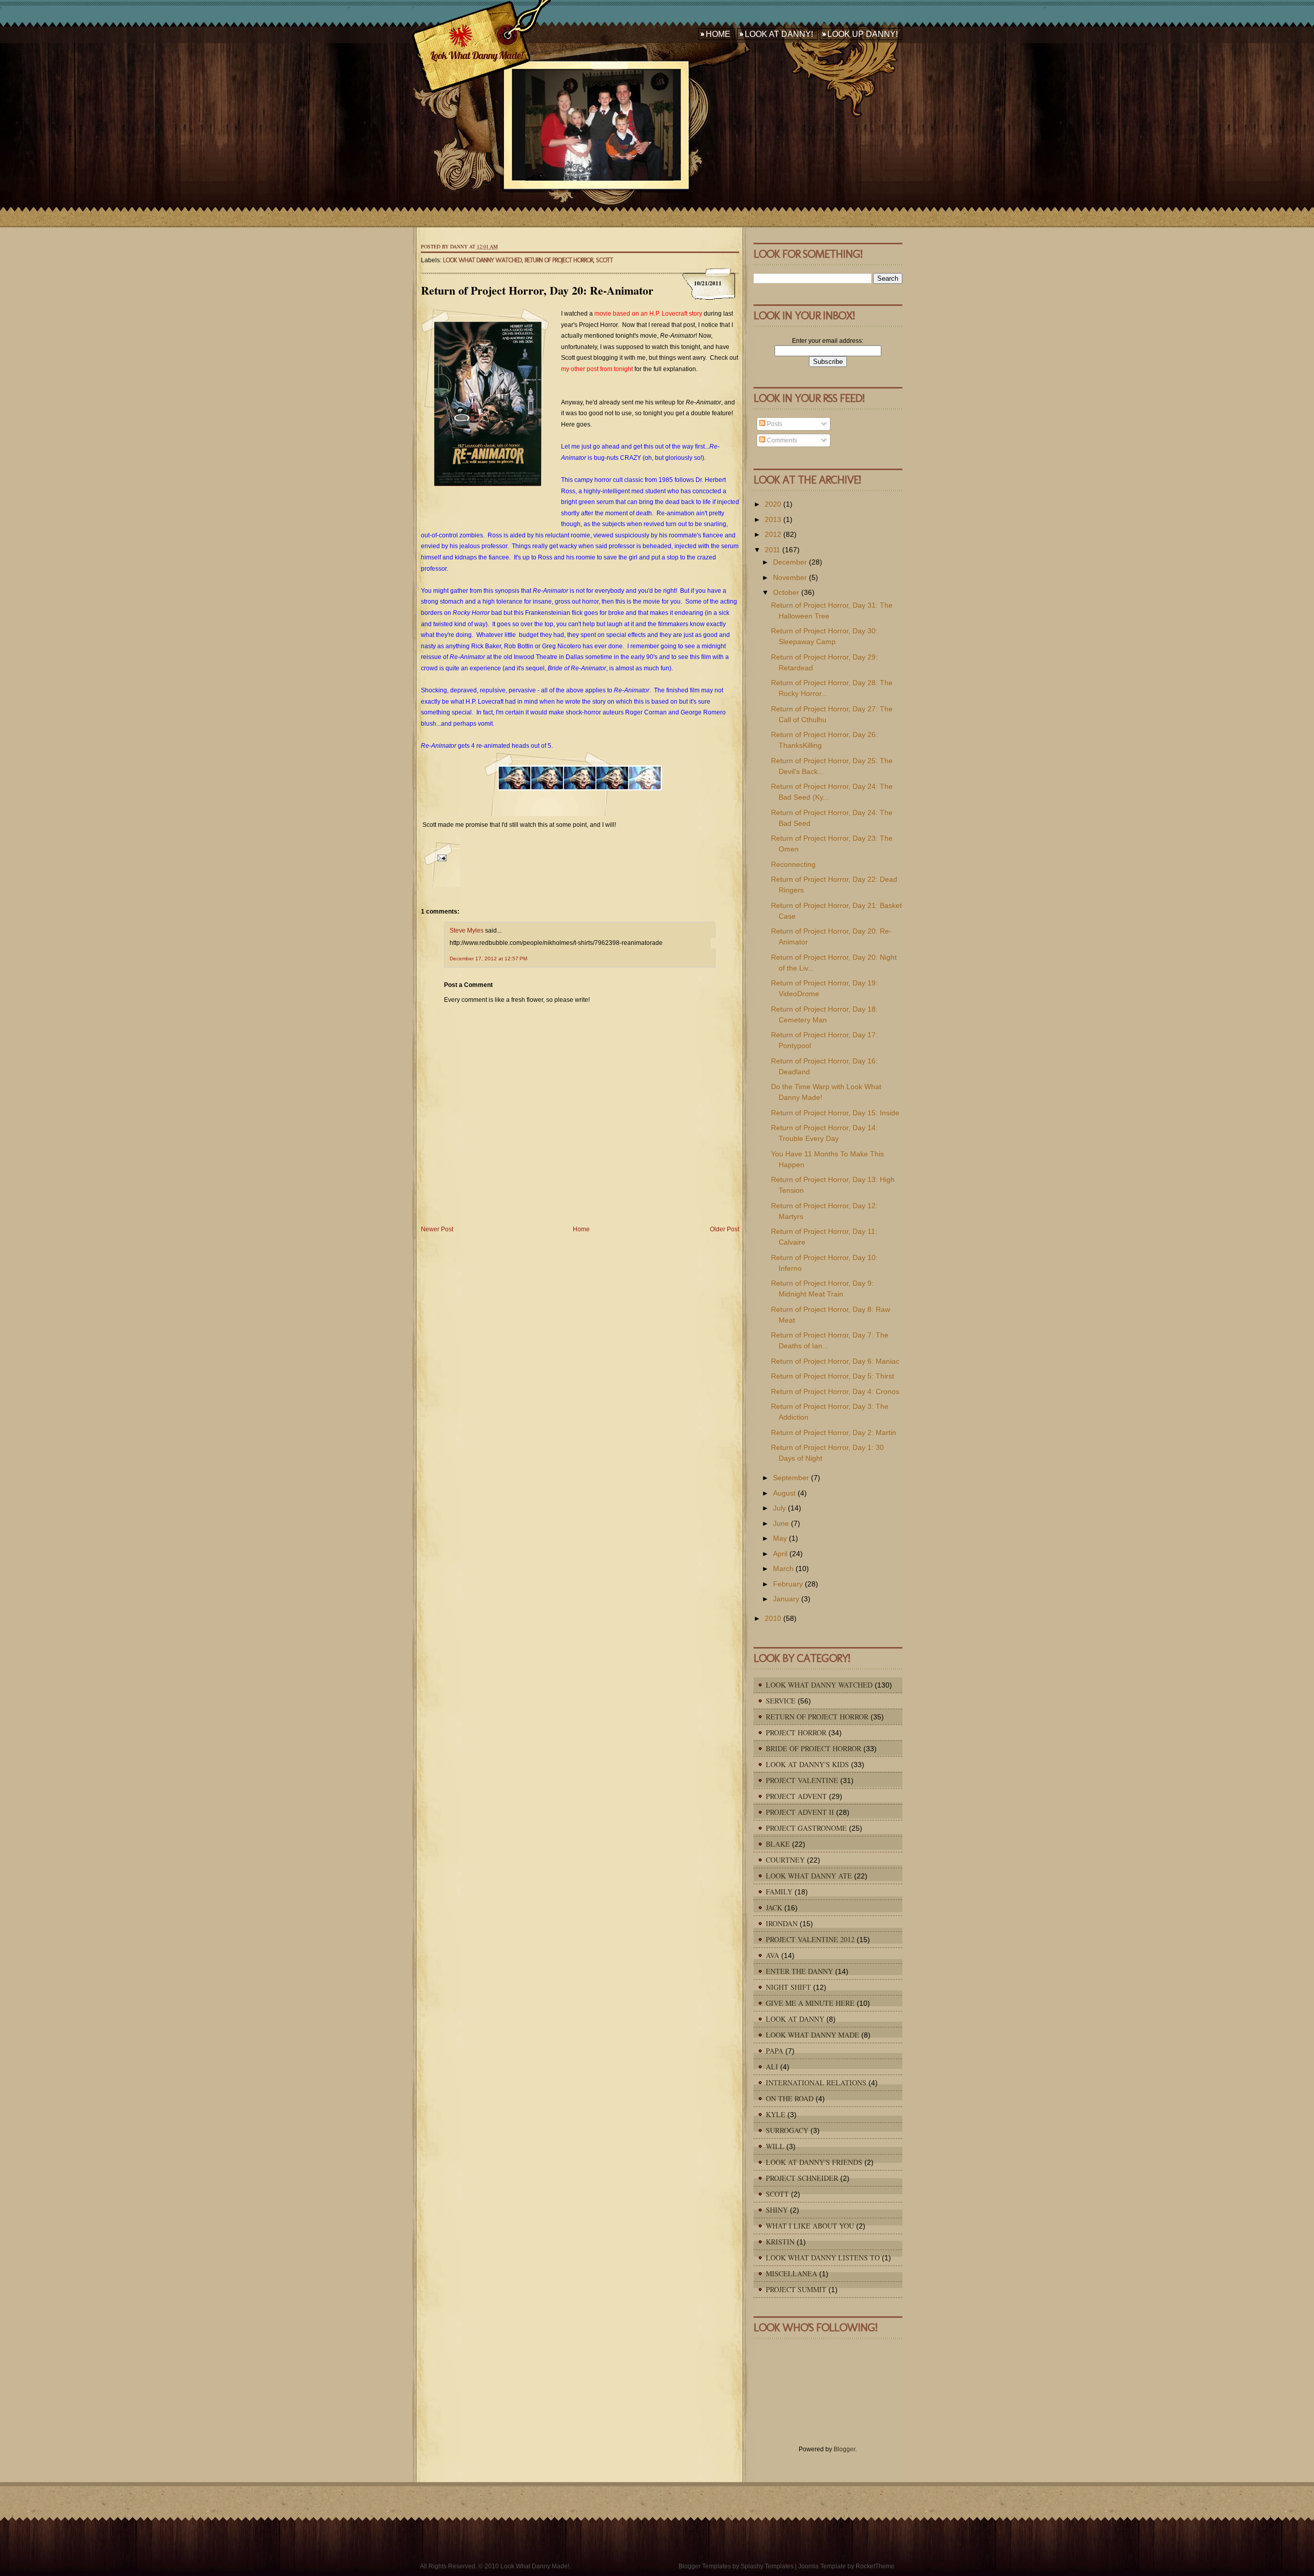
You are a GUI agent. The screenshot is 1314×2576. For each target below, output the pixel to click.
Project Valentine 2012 (810, 1939)
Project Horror (796, 1732)
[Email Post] (440, 864)
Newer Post (437, 1229)
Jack (774, 1907)
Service (781, 1701)
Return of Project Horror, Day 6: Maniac (835, 1361)
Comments (781, 440)
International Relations (816, 2083)
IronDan (782, 1923)
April (780, 1554)
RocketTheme (875, 2566)
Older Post (724, 1229)
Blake (778, 1844)
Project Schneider (802, 2178)
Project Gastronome (806, 1828)
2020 (773, 504)
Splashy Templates (767, 2566)
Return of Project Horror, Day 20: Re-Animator (537, 290)
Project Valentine (802, 1780)
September (791, 1478)
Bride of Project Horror (814, 1748)
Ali (772, 2067)
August (784, 1493)
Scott (604, 260)
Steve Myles (467, 931)
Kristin (780, 2242)
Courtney (785, 1860)
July (779, 1508)
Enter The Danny (799, 1971)
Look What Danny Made (813, 2035)
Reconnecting (793, 864)
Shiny (777, 2210)
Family (779, 1892)
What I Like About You (810, 2226)
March (783, 1568)
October (786, 592)
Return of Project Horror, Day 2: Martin (834, 1432)
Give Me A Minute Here (810, 2003)
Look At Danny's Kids (807, 1764)
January (786, 1599)
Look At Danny (795, 2019)
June (781, 1523)
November (790, 577)
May (780, 1538)
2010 (773, 1618)
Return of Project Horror (559, 260)
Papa (775, 2051)
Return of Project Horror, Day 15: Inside (835, 1113)
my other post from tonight (597, 369)
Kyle (776, 2114)
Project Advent (796, 1796)
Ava (772, 1955)
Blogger (844, 2449)
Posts (774, 424)
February (788, 1584)
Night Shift (788, 1987)
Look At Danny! (779, 34)
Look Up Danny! (863, 34)
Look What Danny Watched (482, 260)
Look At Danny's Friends (814, 2162)
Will (775, 2146)
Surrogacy (787, 2130)
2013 (773, 519)
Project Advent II (800, 1812)
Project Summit (796, 2289)
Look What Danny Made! (476, 55)
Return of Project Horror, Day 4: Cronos (835, 1391)
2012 (773, 534)
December (790, 562)
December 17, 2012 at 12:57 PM (488, 958)
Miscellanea (791, 2273)
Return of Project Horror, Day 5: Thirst (833, 1376)
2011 (772, 550)
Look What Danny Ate (809, 1876)
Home (718, 34)
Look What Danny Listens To (823, 2258)
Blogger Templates (705, 2566)
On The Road (790, 2098)
